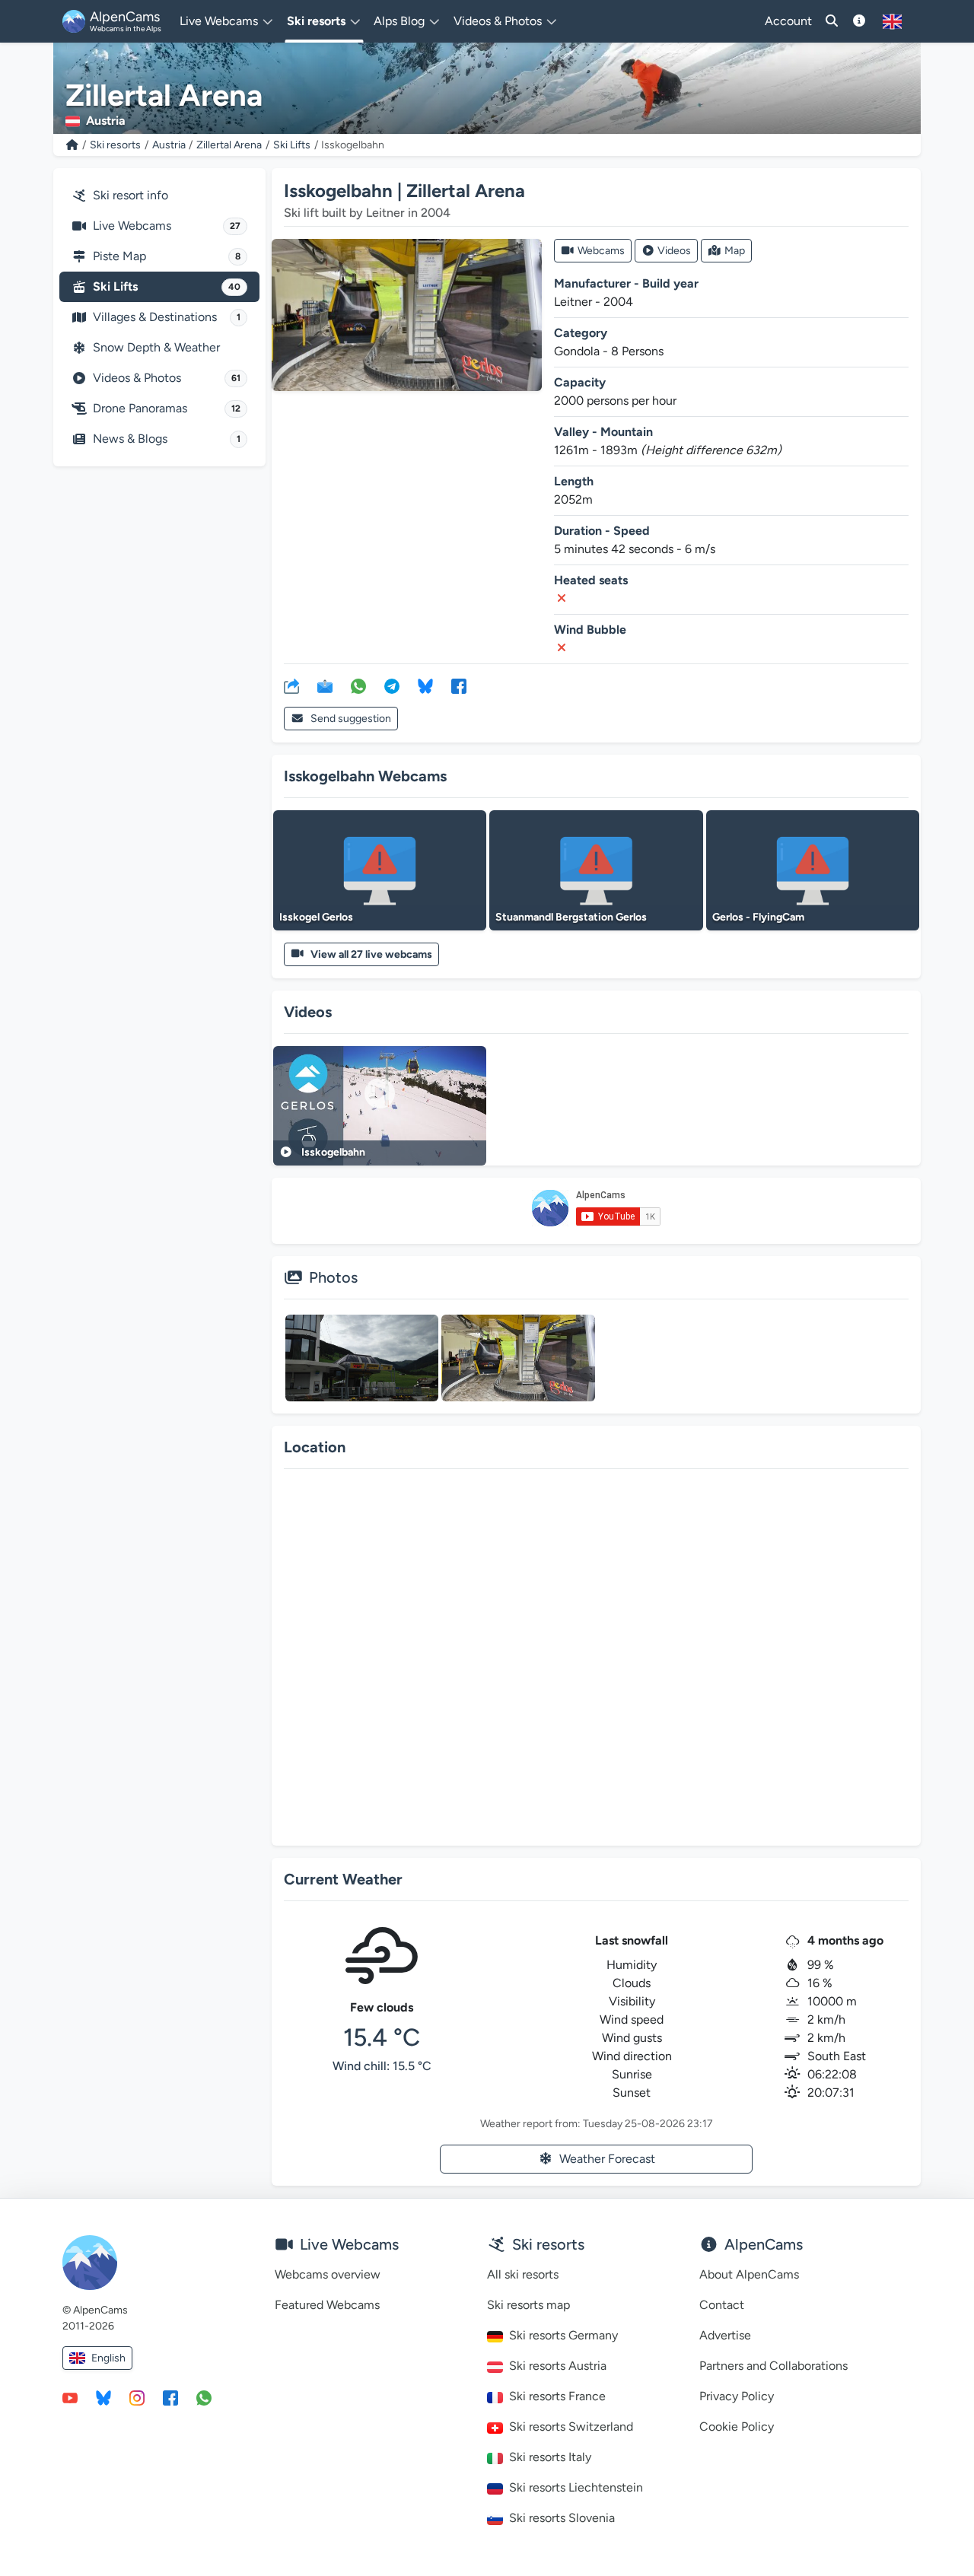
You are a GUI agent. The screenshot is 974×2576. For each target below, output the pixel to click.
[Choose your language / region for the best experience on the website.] (892, 21)
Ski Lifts (292, 145)
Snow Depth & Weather (156, 347)
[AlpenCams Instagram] (137, 2397)
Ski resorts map (528, 2305)
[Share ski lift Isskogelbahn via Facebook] (459, 685)
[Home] (72, 145)
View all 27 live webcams (371, 954)
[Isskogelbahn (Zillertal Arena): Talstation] (518, 1358)
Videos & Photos (167, 378)
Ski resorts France (557, 2396)
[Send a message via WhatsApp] (204, 2397)
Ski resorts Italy (550, 2457)
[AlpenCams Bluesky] (103, 2397)
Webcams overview (328, 2274)
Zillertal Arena (229, 145)
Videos (674, 251)
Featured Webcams (327, 2305)
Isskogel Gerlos (316, 917)
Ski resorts (115, 145)
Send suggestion (351, 719)
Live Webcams (167, 226)
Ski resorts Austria (558, 2366)
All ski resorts (523, 2274)
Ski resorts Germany (563, 2335)
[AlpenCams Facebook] (170, 2397)
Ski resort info (131, 195)
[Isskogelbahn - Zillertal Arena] (407, 315)
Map (735, 251)
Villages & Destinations (167, 317)
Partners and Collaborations (773, 2366)
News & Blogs (167, 439)
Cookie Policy (737, 2427)
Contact (722, 2305)
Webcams (601, 251)
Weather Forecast (607, 2159)
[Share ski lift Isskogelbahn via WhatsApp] (358, 685)
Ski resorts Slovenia (562, 2518)
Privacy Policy (737, 2396)
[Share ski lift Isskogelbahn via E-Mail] (325, 685)
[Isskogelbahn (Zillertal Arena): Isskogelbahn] (362, 1358)
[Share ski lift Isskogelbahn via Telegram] (392, 685)
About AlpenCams (749, 2274)
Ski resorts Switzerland (571, 2427)
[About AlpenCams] (859, 21)
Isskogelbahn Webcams (365, 776)
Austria (169, 145)
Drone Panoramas (167, 408)
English (108, 2358)
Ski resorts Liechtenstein (576, 2487)
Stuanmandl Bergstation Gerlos (571, 917)
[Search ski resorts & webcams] (832, 21)
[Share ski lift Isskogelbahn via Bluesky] (425, 685)
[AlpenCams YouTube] (70, 2397)
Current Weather (343, 1879)
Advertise (725, 2335)
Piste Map (167, 256)
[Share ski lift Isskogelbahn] (291, 685)
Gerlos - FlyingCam (758, 917)
